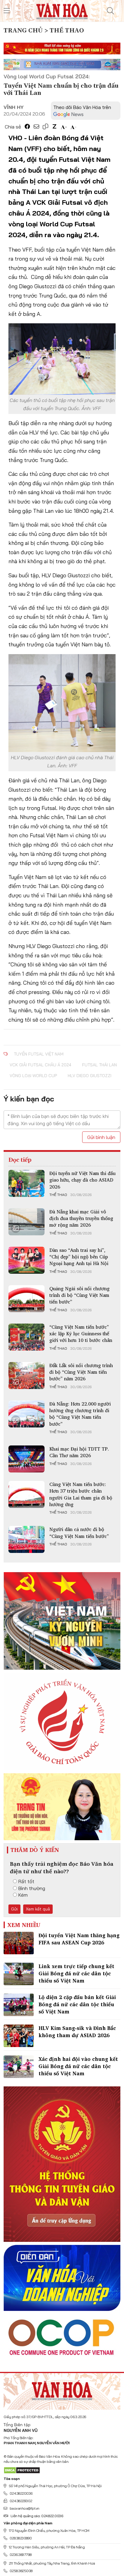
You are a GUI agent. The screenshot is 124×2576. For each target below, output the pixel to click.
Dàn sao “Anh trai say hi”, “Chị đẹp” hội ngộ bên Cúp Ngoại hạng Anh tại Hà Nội (79, 1257)
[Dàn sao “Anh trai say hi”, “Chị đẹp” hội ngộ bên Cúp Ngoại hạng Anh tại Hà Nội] (26, 1260)
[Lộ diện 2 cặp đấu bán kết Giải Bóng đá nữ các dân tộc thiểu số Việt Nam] (19, 2005)
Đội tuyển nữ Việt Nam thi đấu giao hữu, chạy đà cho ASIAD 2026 (82, 1180)
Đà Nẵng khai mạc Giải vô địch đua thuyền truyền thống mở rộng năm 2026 (81, 1218)
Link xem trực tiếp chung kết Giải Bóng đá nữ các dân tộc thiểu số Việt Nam (76, 1973)
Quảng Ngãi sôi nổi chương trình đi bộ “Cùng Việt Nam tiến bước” (79, 1295)
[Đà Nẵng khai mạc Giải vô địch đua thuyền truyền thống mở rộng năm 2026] (26, 1222)
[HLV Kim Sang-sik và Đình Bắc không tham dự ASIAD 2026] (19, 2036)
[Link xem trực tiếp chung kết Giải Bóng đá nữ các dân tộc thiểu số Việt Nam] (19, 1974)
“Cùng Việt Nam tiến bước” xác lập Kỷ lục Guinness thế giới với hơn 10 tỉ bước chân (81, 1334)
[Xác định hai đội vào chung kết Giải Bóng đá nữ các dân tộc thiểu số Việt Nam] (19, 2067)
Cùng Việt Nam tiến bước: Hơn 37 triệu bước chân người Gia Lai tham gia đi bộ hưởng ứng (81, 1494)
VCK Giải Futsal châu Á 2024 (40, 1065)
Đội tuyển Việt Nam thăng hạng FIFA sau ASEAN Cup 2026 (79, 1939)
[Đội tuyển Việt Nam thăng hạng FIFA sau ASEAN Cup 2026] (19, 1943)
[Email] (36, 127)
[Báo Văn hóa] (62, 10)
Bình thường (32, 1888)
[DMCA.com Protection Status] (22, 2470)
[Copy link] (45, 127)
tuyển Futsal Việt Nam (39, 1054)
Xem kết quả (38, 1909)
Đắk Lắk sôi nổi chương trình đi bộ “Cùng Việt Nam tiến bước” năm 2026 (81, 1372)
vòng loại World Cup (33, 1076)
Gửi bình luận (101, 1137)
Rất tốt (26, 1881)
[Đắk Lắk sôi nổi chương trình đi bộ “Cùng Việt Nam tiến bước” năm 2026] (26, 1376)
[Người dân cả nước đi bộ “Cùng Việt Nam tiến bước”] (26, 1539)
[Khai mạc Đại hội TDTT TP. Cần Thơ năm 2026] (26, 1459)
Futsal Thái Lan (99, 1065)
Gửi (14, 1909)
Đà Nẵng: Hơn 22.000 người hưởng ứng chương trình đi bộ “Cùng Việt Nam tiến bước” (80, 1414)
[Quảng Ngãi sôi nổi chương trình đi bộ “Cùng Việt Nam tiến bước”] (26, 1299)
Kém (23, 1895)
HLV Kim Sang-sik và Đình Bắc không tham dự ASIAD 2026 (77, 2032)
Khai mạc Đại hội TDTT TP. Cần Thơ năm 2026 (79, 1452)
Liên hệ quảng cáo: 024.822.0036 (37, 2516)
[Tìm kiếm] (110, 11)
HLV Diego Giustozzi (90, 1076)
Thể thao (58, 1195)
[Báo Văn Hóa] (62, 2389)
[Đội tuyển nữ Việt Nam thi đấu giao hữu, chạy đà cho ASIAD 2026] (26, 1183)
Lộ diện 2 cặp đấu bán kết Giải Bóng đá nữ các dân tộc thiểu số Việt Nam (77, 2004)
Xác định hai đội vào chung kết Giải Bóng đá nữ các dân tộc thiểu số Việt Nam (78, 2066)
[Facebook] (27, 127)
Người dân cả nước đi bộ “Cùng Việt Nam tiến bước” (79, 1533)
